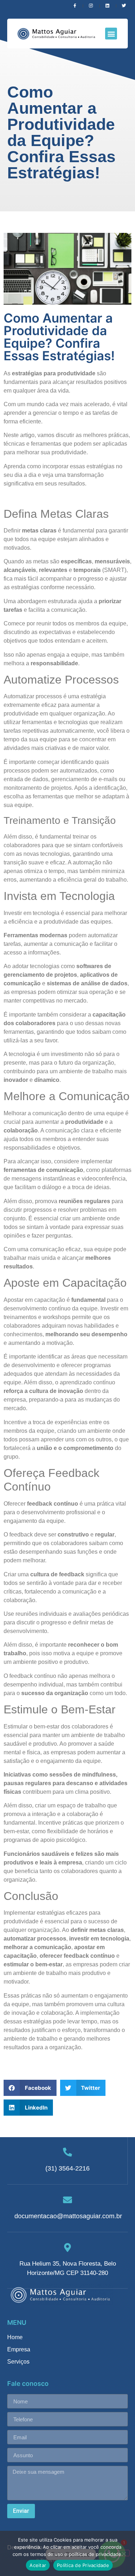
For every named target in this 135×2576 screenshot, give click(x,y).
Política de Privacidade (83, 2565)
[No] (123, 2553)
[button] (111, 34)
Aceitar (38, 2565)
